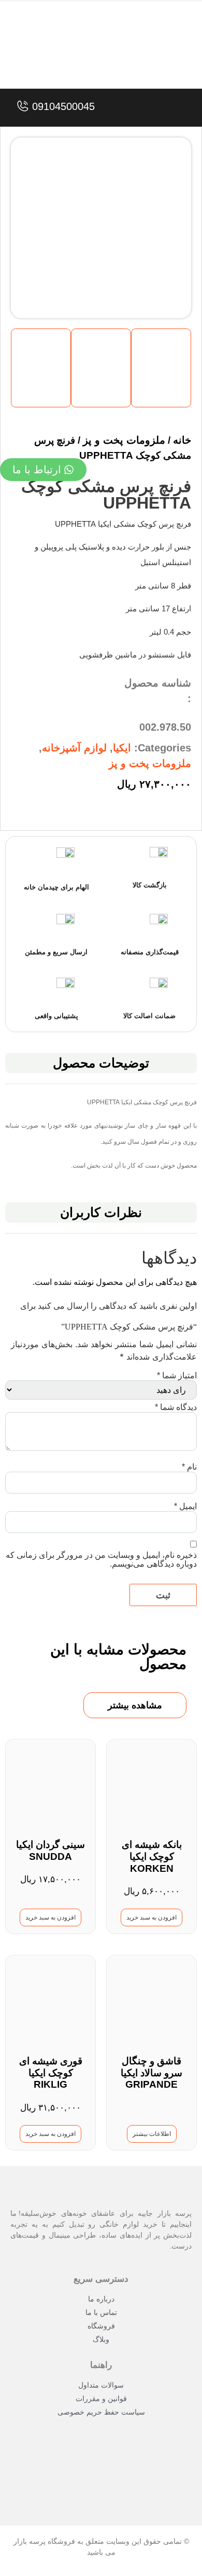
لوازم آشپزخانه (74, 748)
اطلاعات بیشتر (152, 2134)
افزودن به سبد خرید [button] (151, 1917)
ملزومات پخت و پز (150, 763)
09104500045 (63, 106)
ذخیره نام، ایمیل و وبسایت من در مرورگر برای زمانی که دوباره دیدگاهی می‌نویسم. (101, 1559)
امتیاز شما (177, 1375)
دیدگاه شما (176, 1407)
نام (189, 1467)
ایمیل (185, 1506)
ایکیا (122, 748)
